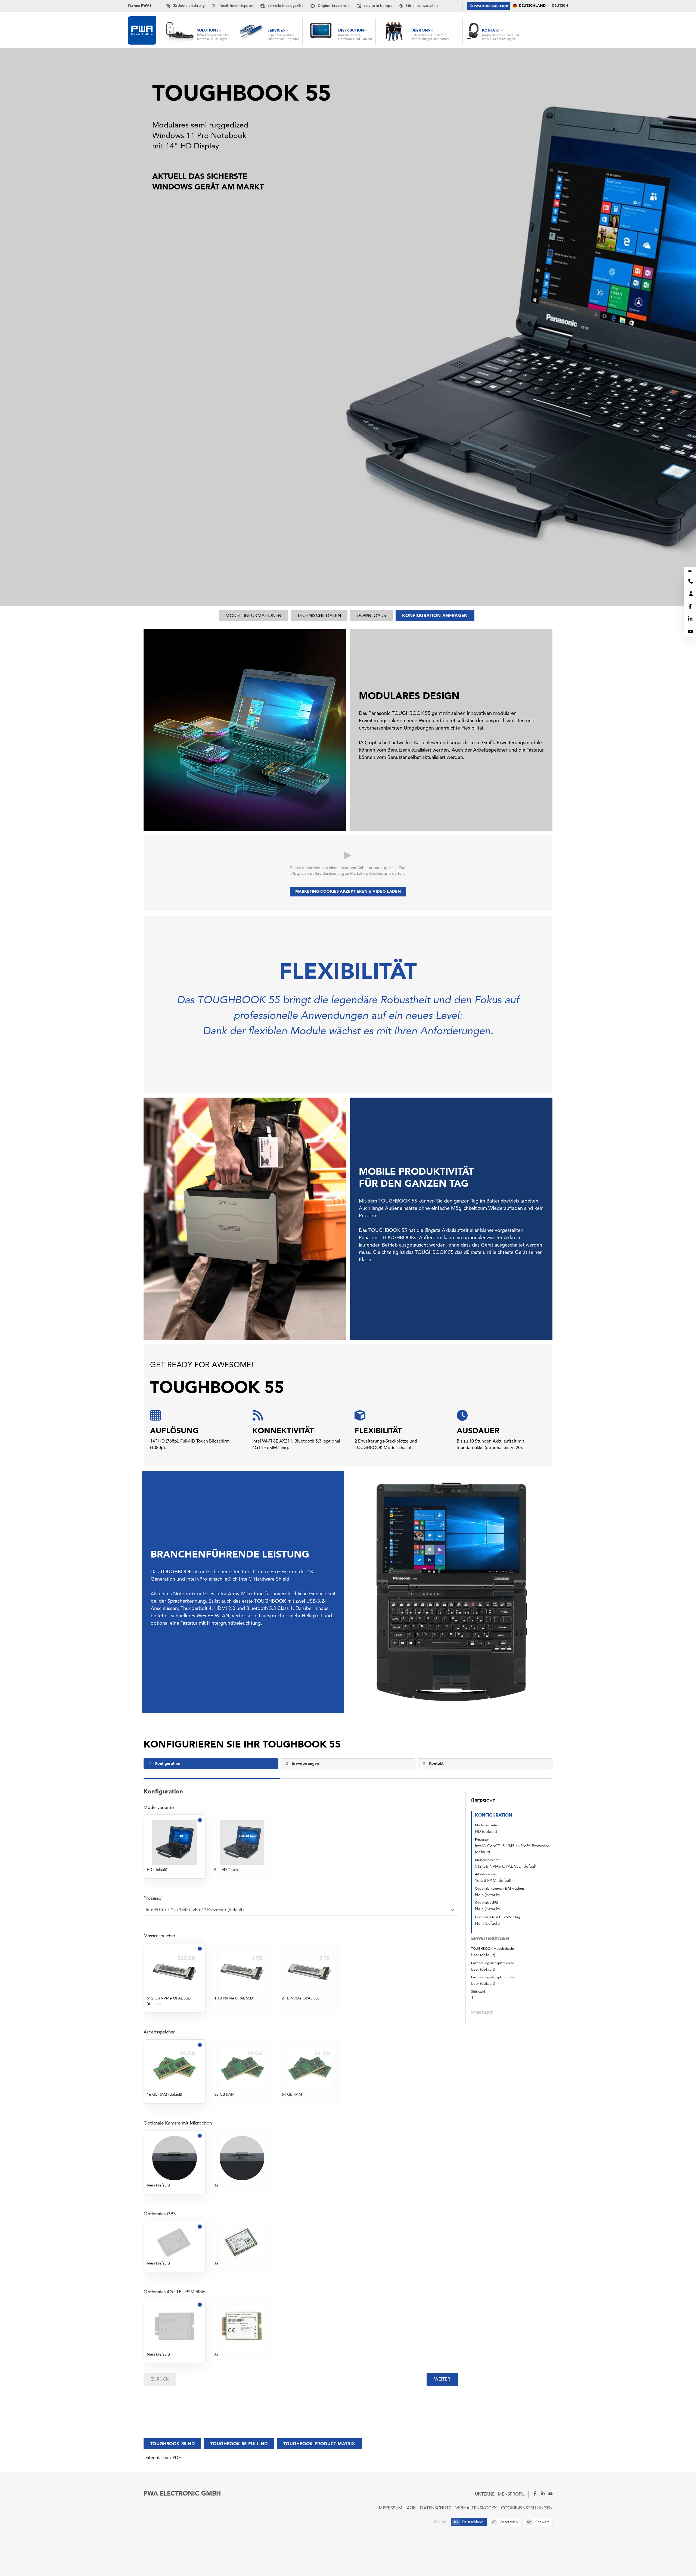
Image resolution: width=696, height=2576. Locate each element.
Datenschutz (436, 2508)
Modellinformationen (253, 616)
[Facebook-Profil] (533, 2493)
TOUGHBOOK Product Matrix (319, 2444)
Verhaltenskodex (476, 2508)
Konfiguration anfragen (435, 616)
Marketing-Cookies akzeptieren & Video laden (348, 892)
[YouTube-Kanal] (549, 2493)
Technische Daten (319, 616)
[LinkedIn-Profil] (541, 2493)
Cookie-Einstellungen (527, 2508)
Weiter (442, 2379)
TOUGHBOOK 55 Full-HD (239, 2444)
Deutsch (560, 6)
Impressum (390, 2508)
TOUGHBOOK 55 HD (172, 2444)
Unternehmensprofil (500, 2494)
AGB (411, 2508)
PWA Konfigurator (491, 6)
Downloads (372, 616)
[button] (514, 1876)
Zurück (160, 2379)
